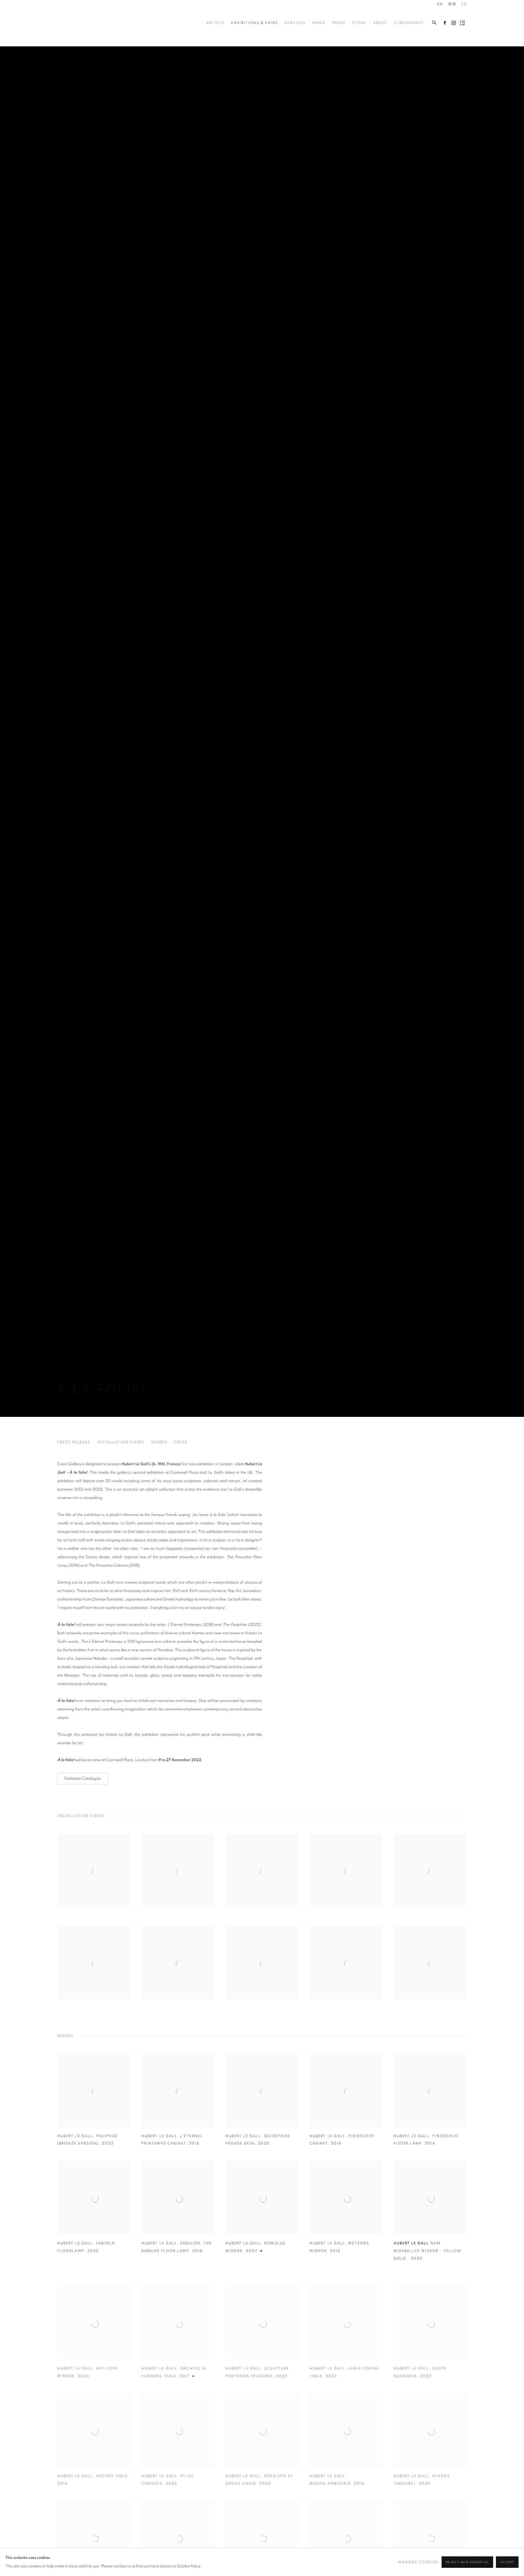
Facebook (445, 23)
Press (339, 23)
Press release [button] (74, 1442)
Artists (215, 23)
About (380, 23)
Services (295, 23)
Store (359, 23)
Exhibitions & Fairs (254, 23)
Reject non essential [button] (467, 2562)
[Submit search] (434, 22)
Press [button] (181, 1442)
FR (464, 4)
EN (440, 4)
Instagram (454, 23)
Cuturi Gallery (79, 23)
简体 (452, 4)
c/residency (409, 23)
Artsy (462, 23)
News (319, 23)
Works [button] (159, 1442)
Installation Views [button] (121, 1442)
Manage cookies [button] (418, 2562)
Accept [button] (507, 2562)
